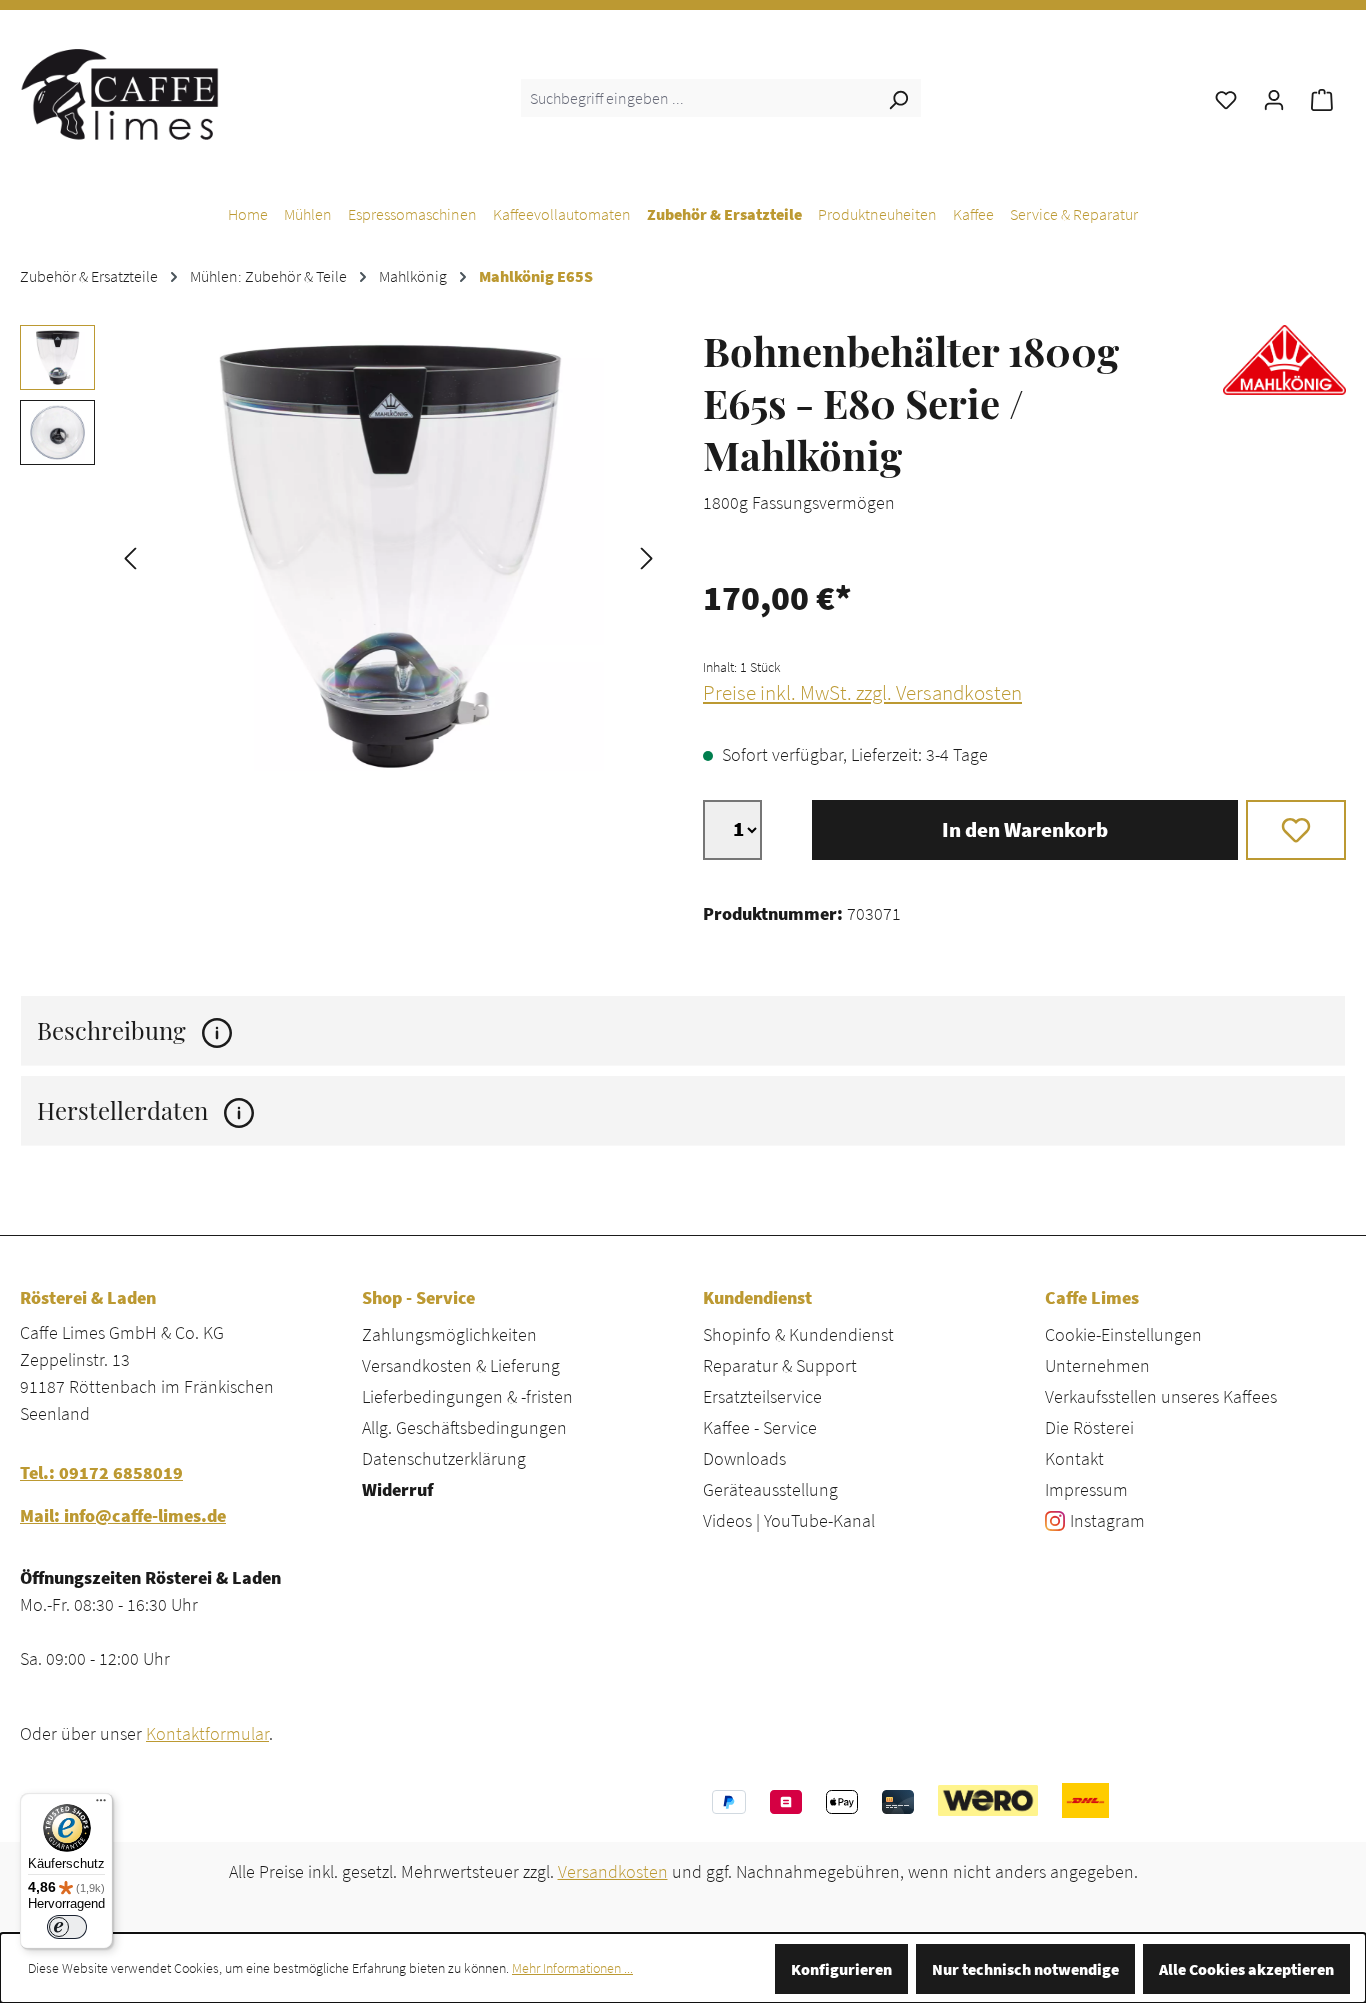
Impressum (1086, 1489)
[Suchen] (898, 98)
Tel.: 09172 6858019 (101, 1472)
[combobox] (698, 98)
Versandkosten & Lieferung (461, 1365)
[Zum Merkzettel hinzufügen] (1296, 830)
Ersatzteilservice (762, 1396)
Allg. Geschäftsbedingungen (464, 1427)
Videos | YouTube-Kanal (789, 1520)
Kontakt (1074, 1458)
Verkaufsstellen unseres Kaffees (1161, 1396)
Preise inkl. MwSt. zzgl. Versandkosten (862, 693)
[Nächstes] (647, 556)
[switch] (67, 1927)
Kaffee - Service (760, 1427)
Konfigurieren (841, 1969)
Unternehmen (1097, 1365)
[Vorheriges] (130, 556)
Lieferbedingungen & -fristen (467, 1396)
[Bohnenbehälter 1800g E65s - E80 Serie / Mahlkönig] (389, 556)
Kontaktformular (207, 1733)
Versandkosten (613, 1871)
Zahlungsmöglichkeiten (449, 1334)
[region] (341, 556)
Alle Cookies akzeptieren (1246, 1969)
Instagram (1107, 1520)
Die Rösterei (1089, 1427)
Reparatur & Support (780, 1365)
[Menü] (101, 1805)
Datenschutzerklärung (444, 1458)
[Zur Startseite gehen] (120, 94)
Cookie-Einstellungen (1123, 1334)
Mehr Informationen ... (572, 1968)
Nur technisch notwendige (1025, 1969)
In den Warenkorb (1025, 830)
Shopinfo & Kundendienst (798, 1334)
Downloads (744, 1458)
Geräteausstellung (770, 1489)
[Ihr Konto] (1274, 98)
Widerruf (397, 1489)
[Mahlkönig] (1284, 436)
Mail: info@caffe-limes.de (123, 1515)
